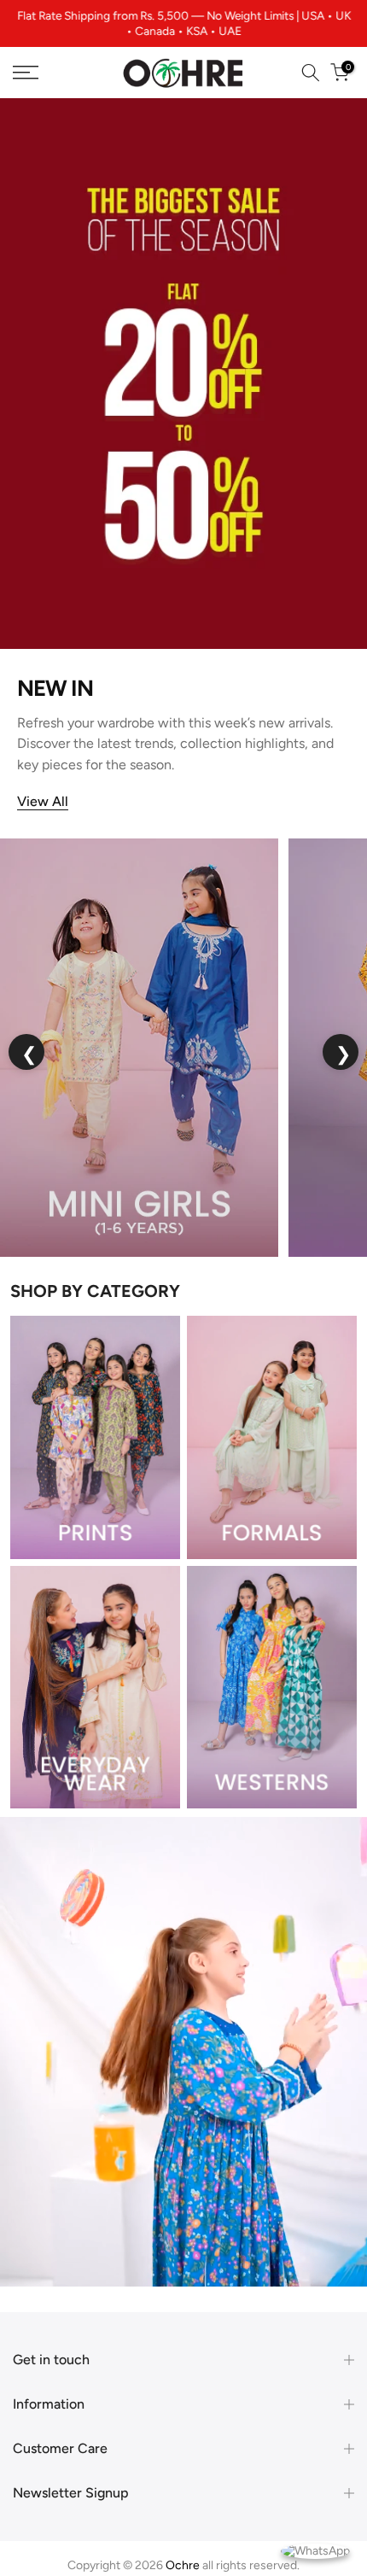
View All (43, 801)
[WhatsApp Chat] (315, 2550)
